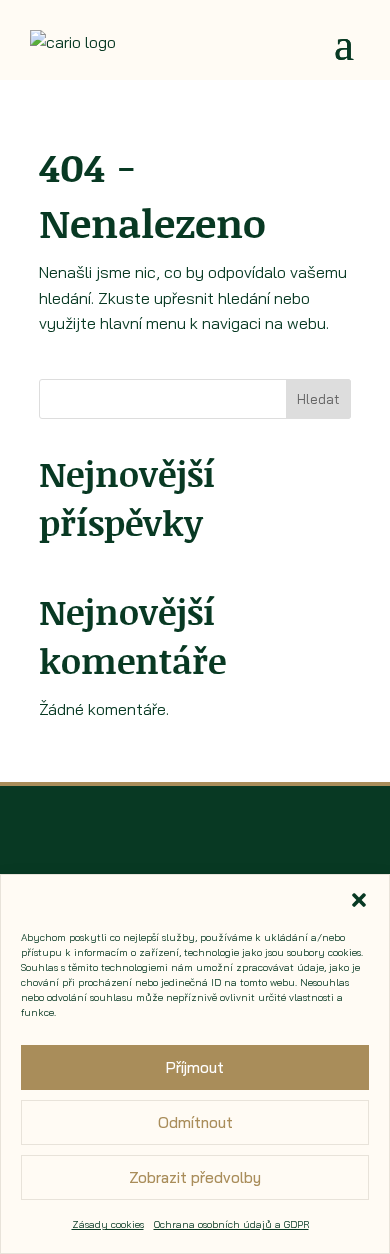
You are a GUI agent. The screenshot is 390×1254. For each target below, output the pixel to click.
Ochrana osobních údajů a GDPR (231, 1224)
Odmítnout (195, 1122)
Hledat (318, 399)
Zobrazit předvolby (195, 1177)
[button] (359, 900)
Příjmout (195, 1067)
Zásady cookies (108, 1224)
